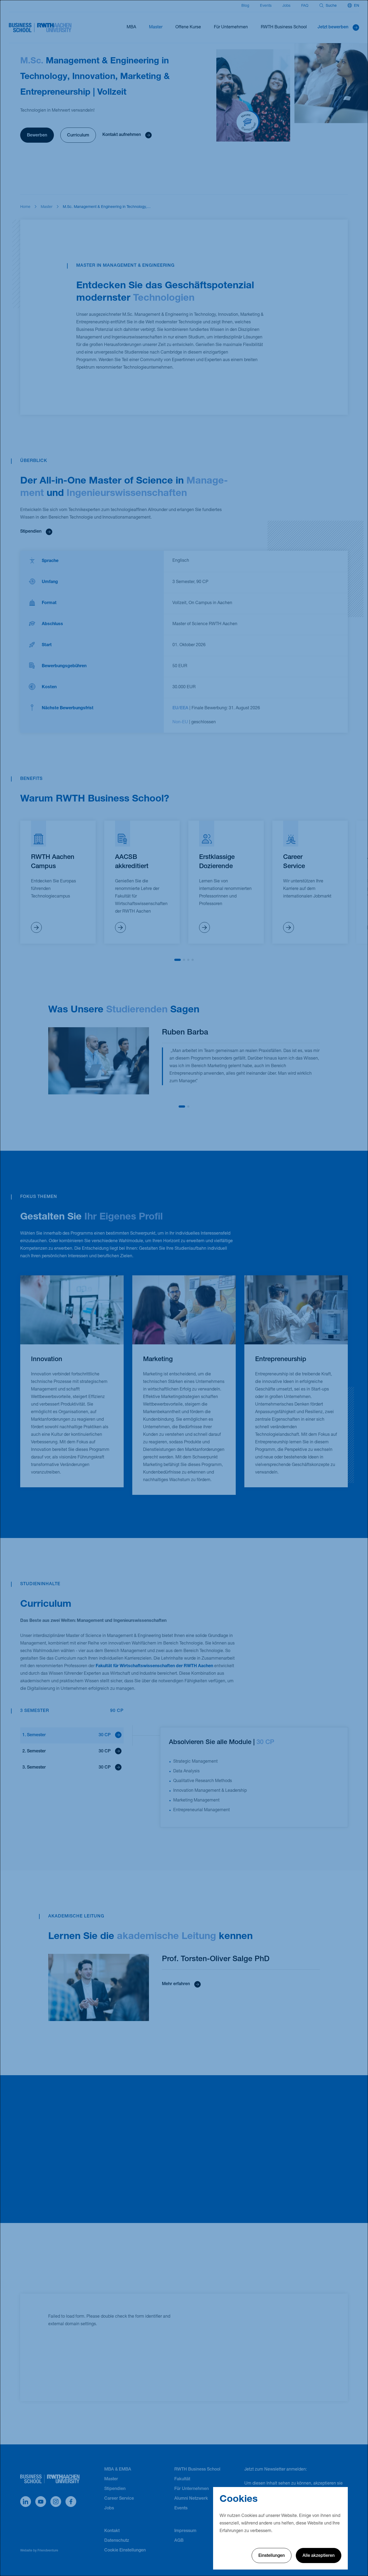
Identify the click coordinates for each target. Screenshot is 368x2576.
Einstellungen (272, 2556)
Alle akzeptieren (319, 2556)
